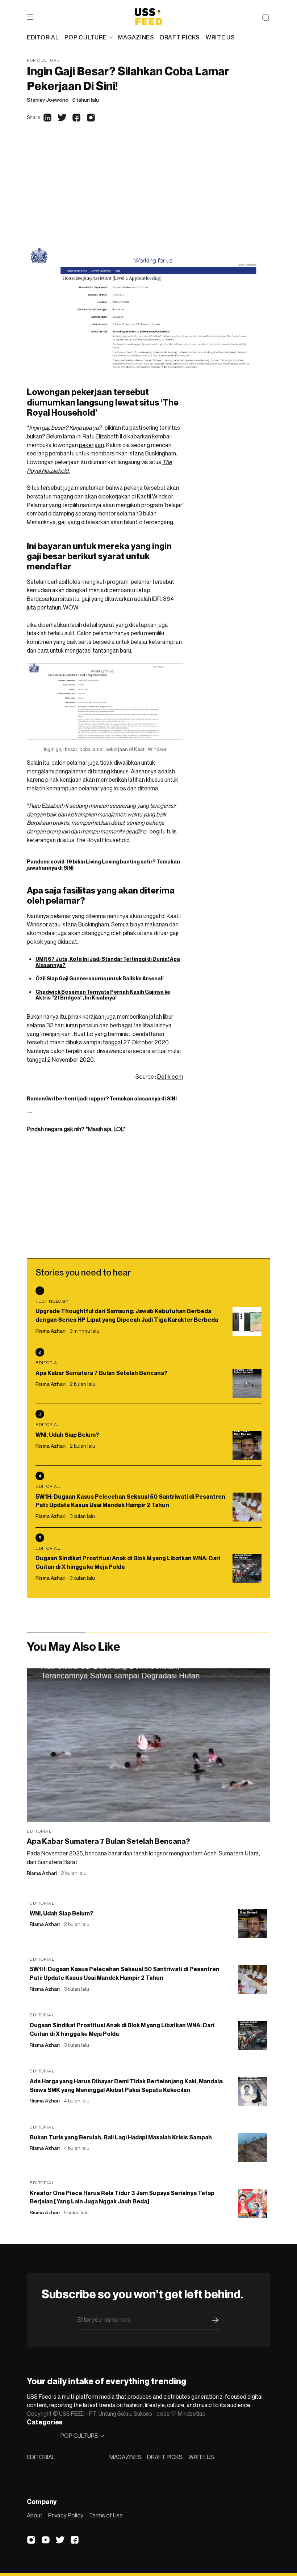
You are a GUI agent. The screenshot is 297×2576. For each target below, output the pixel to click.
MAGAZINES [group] (136, 37)
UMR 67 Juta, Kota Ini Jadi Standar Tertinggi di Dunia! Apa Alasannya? (108, 962)
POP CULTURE (85, 37)
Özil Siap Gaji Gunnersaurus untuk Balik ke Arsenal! (100, 978)
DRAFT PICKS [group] (180, 37)
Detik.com (170, 1077)
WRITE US (201, 2457)
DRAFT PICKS (165, 2457)
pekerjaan (91, 445)
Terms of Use (106, 2515)
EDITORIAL (41, 2457)
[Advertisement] (148, 194)
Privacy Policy (66, 2515)
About (35, 2515)
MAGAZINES (125, 2457)
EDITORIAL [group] (43, 37)
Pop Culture (43, 60)
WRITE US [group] (220, 37)
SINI (68, 868)
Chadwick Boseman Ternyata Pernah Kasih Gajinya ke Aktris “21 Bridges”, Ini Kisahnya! (103, 995)
